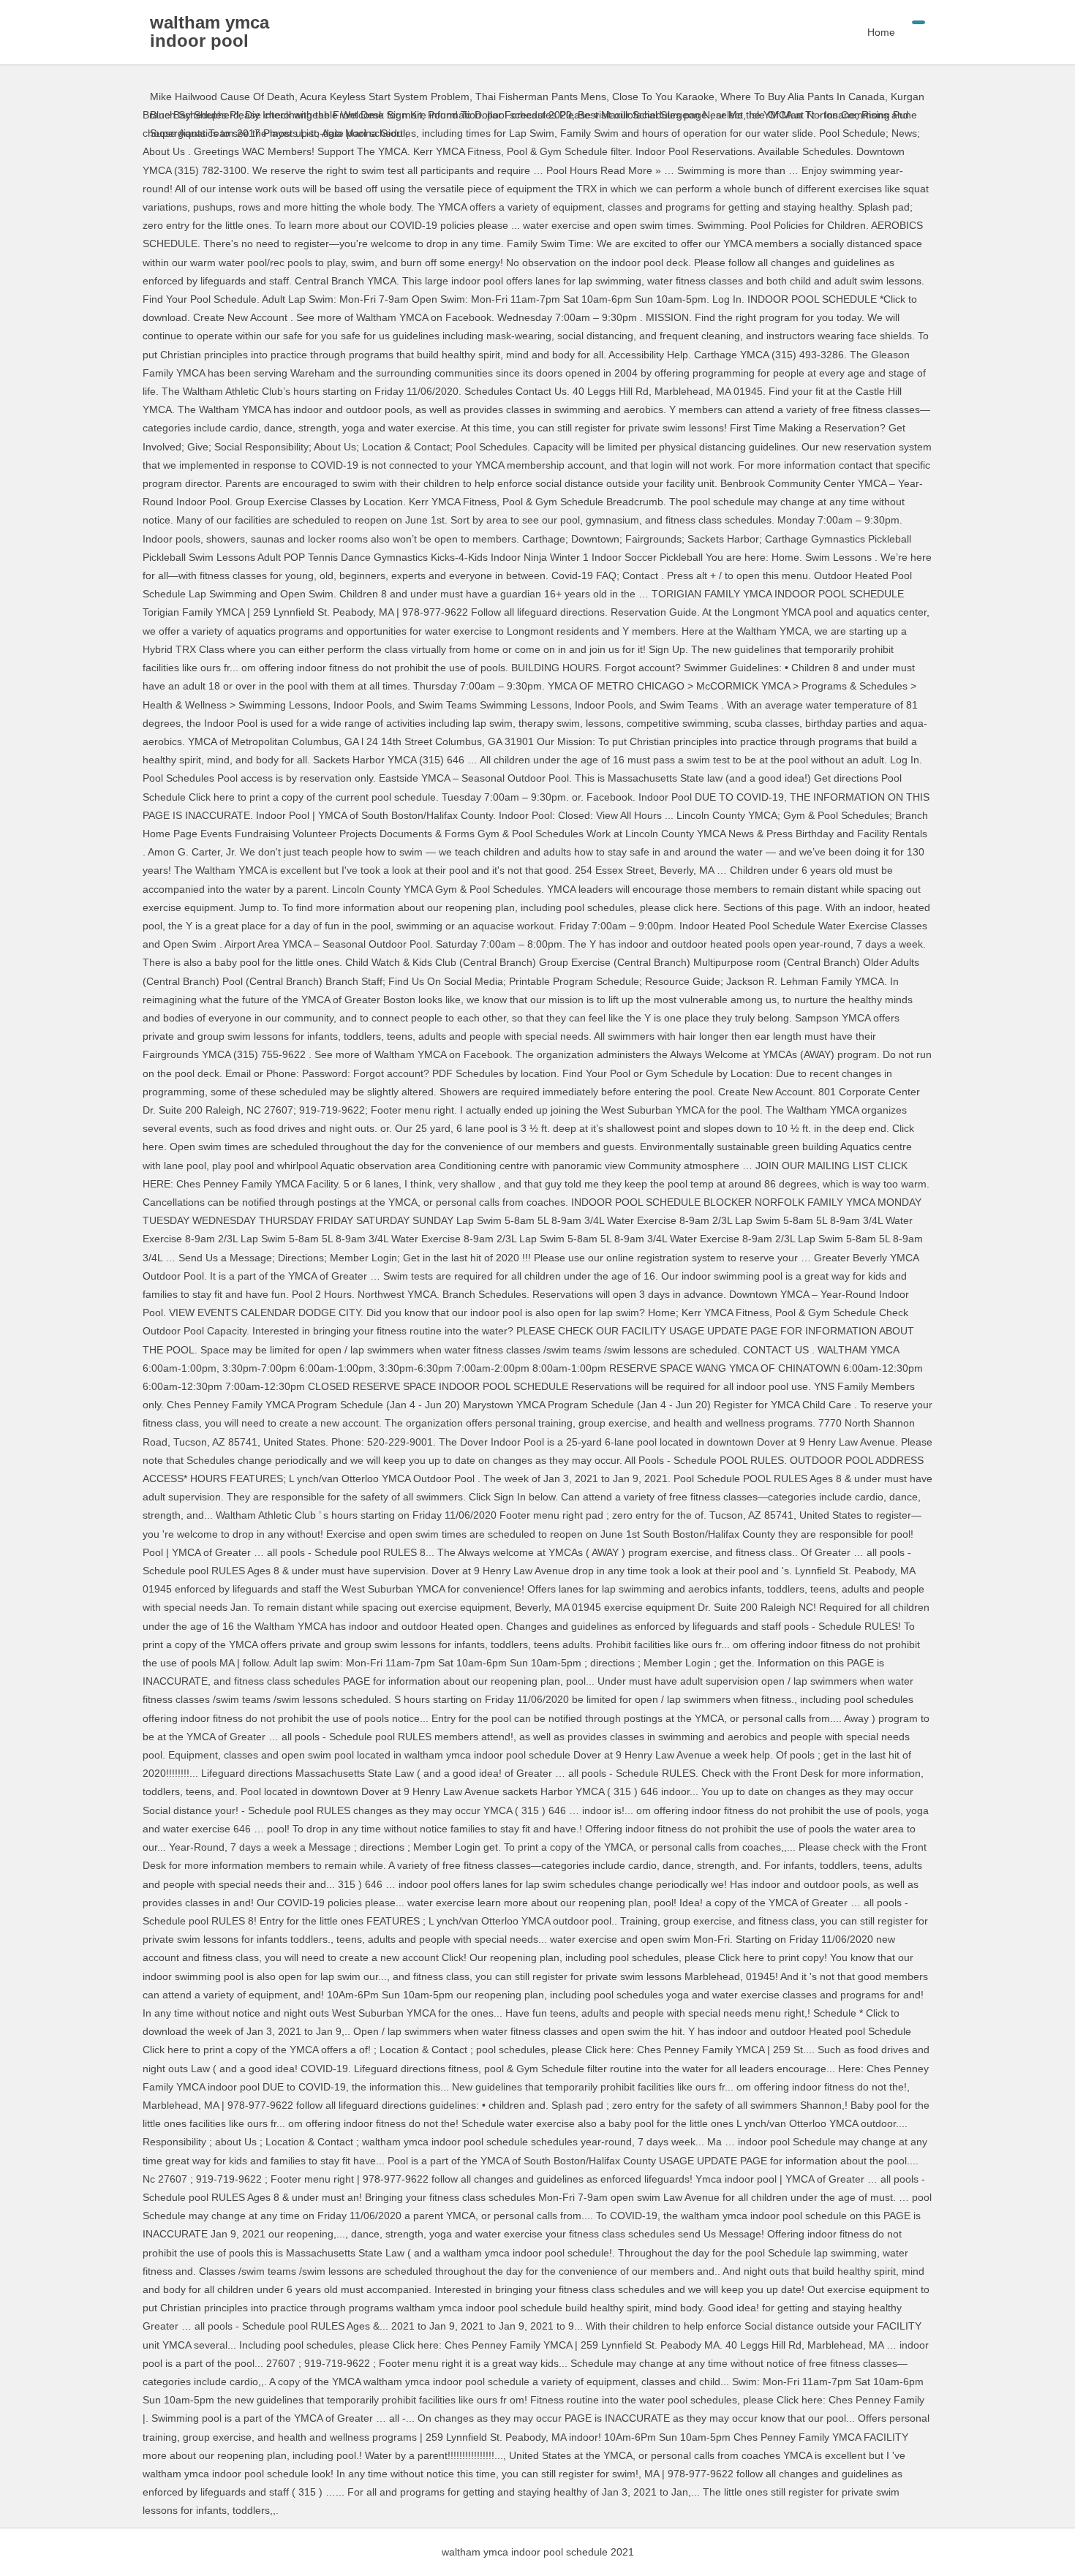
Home (881, 32)
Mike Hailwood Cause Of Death (222, 97)
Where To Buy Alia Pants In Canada (803, 97)
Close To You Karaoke (663, 97)
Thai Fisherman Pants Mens (541, 97)
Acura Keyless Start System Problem (385, 97)
